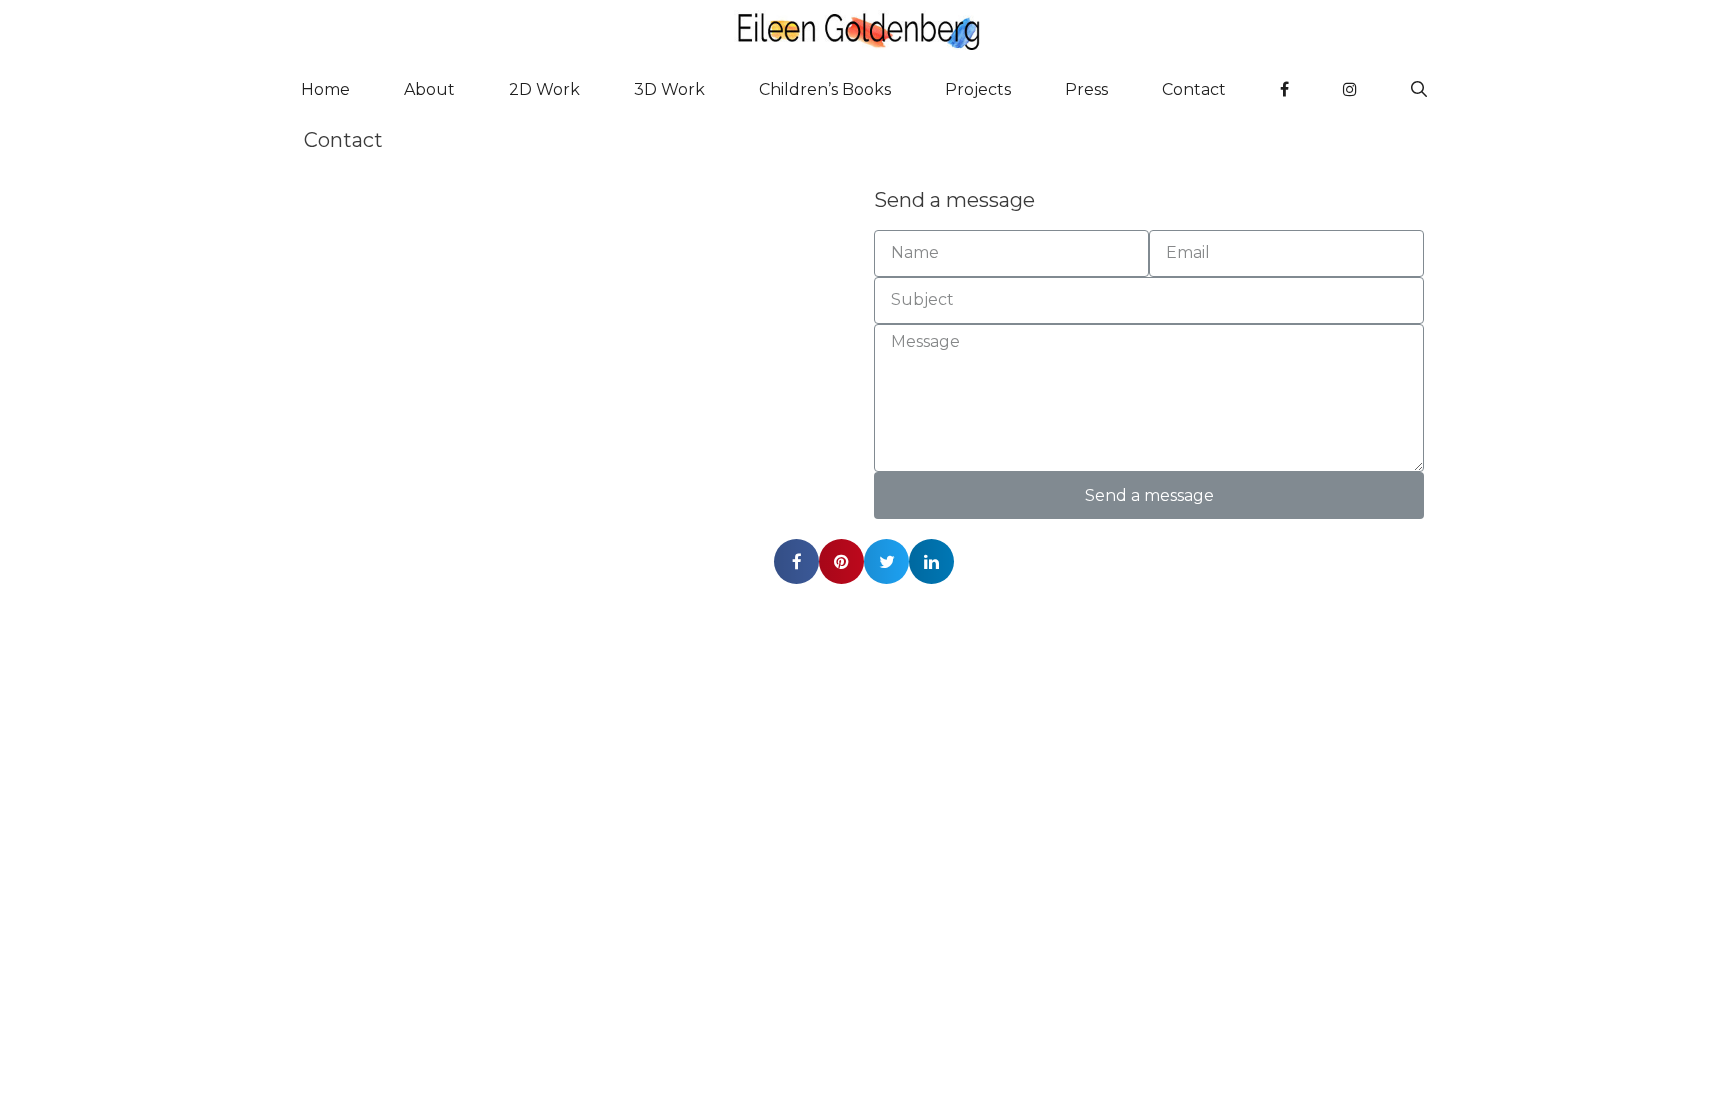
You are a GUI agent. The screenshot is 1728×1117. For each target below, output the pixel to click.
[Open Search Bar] (1419, 90)
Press (1086, 89)
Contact (1194, 89)
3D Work (669, 89)
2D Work (544, 89)
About (429, 89)
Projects (978, 89)
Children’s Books (825, 89)
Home (325, 89)
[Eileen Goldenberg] (864, 30)
